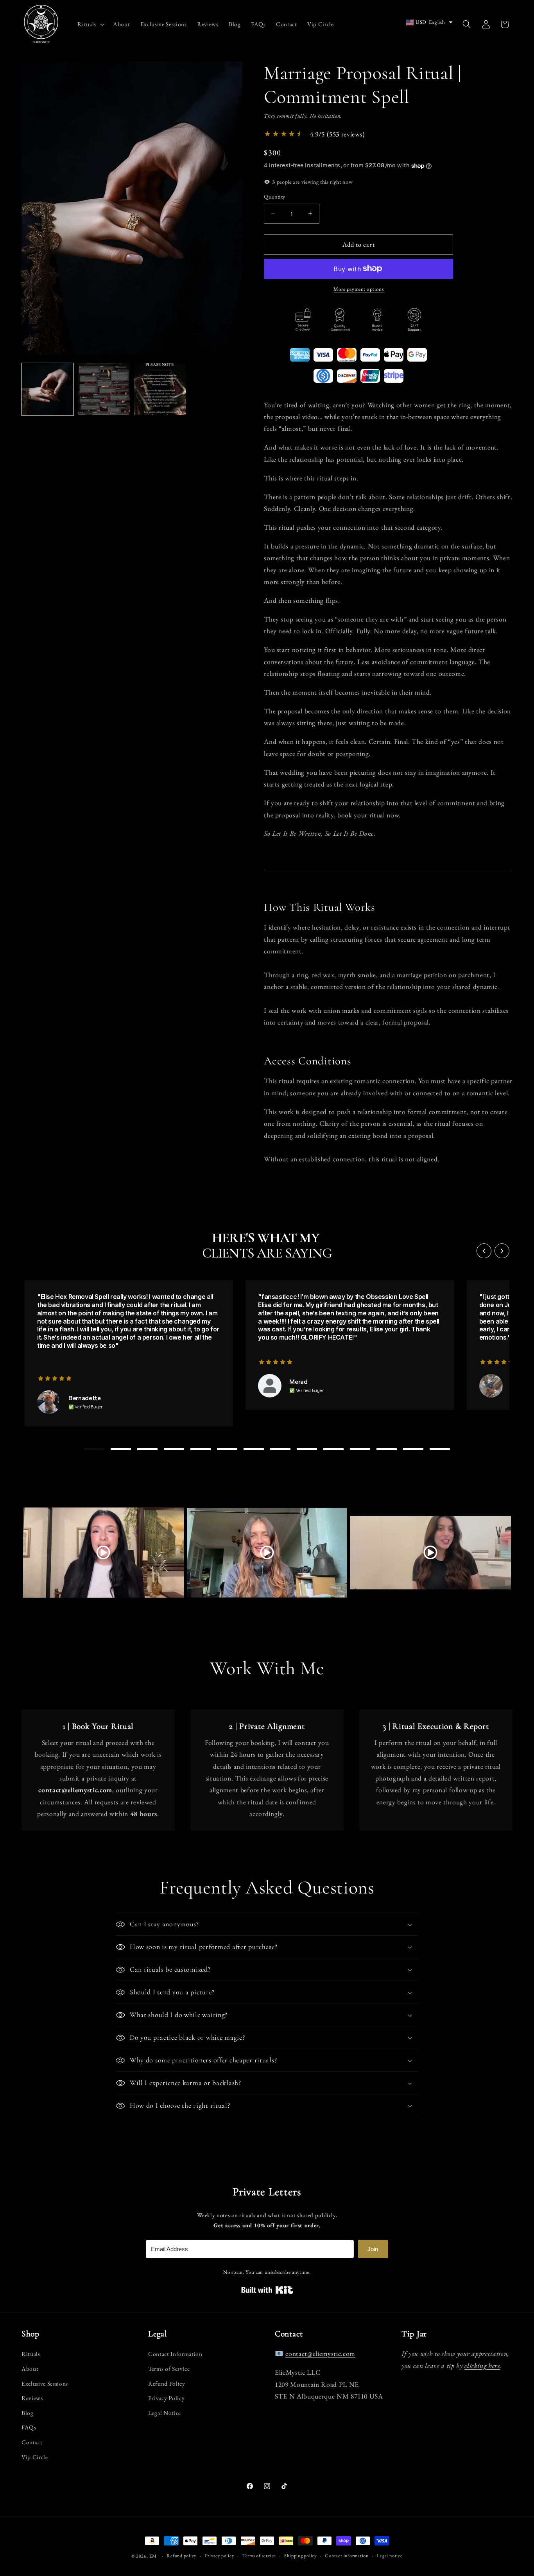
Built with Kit (267, 2290)
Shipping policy (300, 2556)
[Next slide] (502, 1251)
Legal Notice (165, 2413)
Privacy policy (220, 2556)
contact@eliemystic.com (320, 2354)
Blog (28, 2413)
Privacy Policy (166, 2398)
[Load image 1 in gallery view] (47, 389)
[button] (90, 24)
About (30, 2369)
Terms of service (259, 2556)
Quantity (275, 197)
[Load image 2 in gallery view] (104, 389)
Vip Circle (35, 2457)
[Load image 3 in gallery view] (160, 389)
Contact (32, 2442)
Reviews (32, 2398)
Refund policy (181, 2556)
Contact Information (175, 2354)
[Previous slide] (484, 1251)
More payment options (358, 289)
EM (153, 2556)
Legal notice (390, 2556)
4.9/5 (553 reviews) (338, 134)
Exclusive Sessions (45, 2383)
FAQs (29, 2428)
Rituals (31, 2354)
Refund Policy (167, 2383)
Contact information (347, 2556)
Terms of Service (169, 2369)
